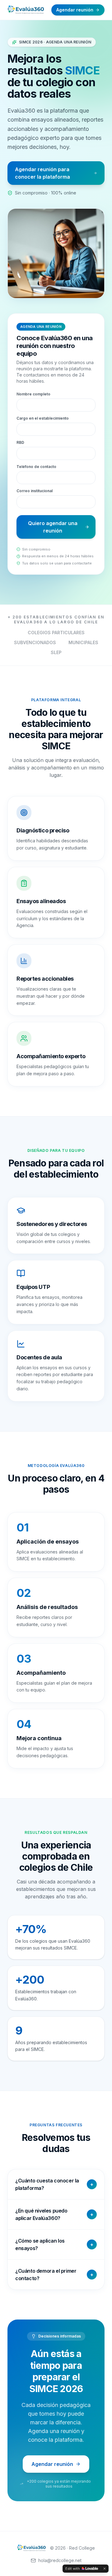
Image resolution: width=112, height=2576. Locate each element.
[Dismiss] (105, 2569)
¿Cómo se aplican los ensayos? (54, 2244)
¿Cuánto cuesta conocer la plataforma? (54, 2184)
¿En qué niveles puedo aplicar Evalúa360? (54, 2214)
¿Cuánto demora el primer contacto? (54, 2275)
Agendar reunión (75, 10)
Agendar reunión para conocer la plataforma (42, 173)
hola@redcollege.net (60, 2560)
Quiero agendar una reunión (53, 527)
